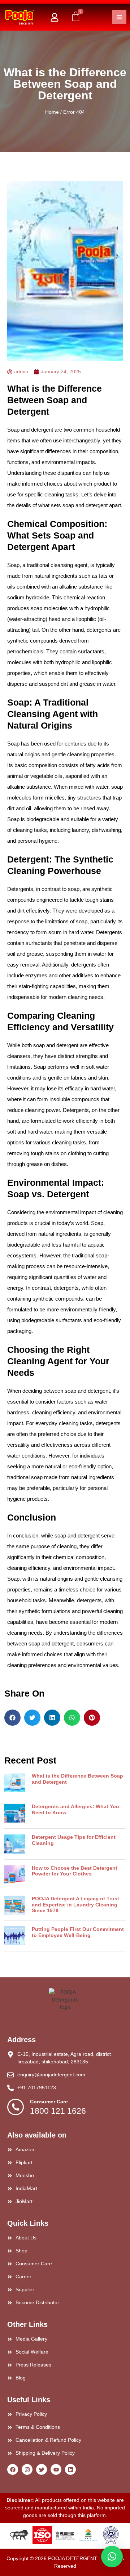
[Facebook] (13, 2469)
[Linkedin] (70, 2469)
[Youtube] (56, 2469)
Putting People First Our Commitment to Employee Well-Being (78, 1932)
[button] (12, 1718)
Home (52, 112)
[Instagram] (27, 2469)
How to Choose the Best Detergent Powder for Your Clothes (75, 1871)
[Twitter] (42, 2469)
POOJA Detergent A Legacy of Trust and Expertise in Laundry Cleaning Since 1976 (75, 1905)
